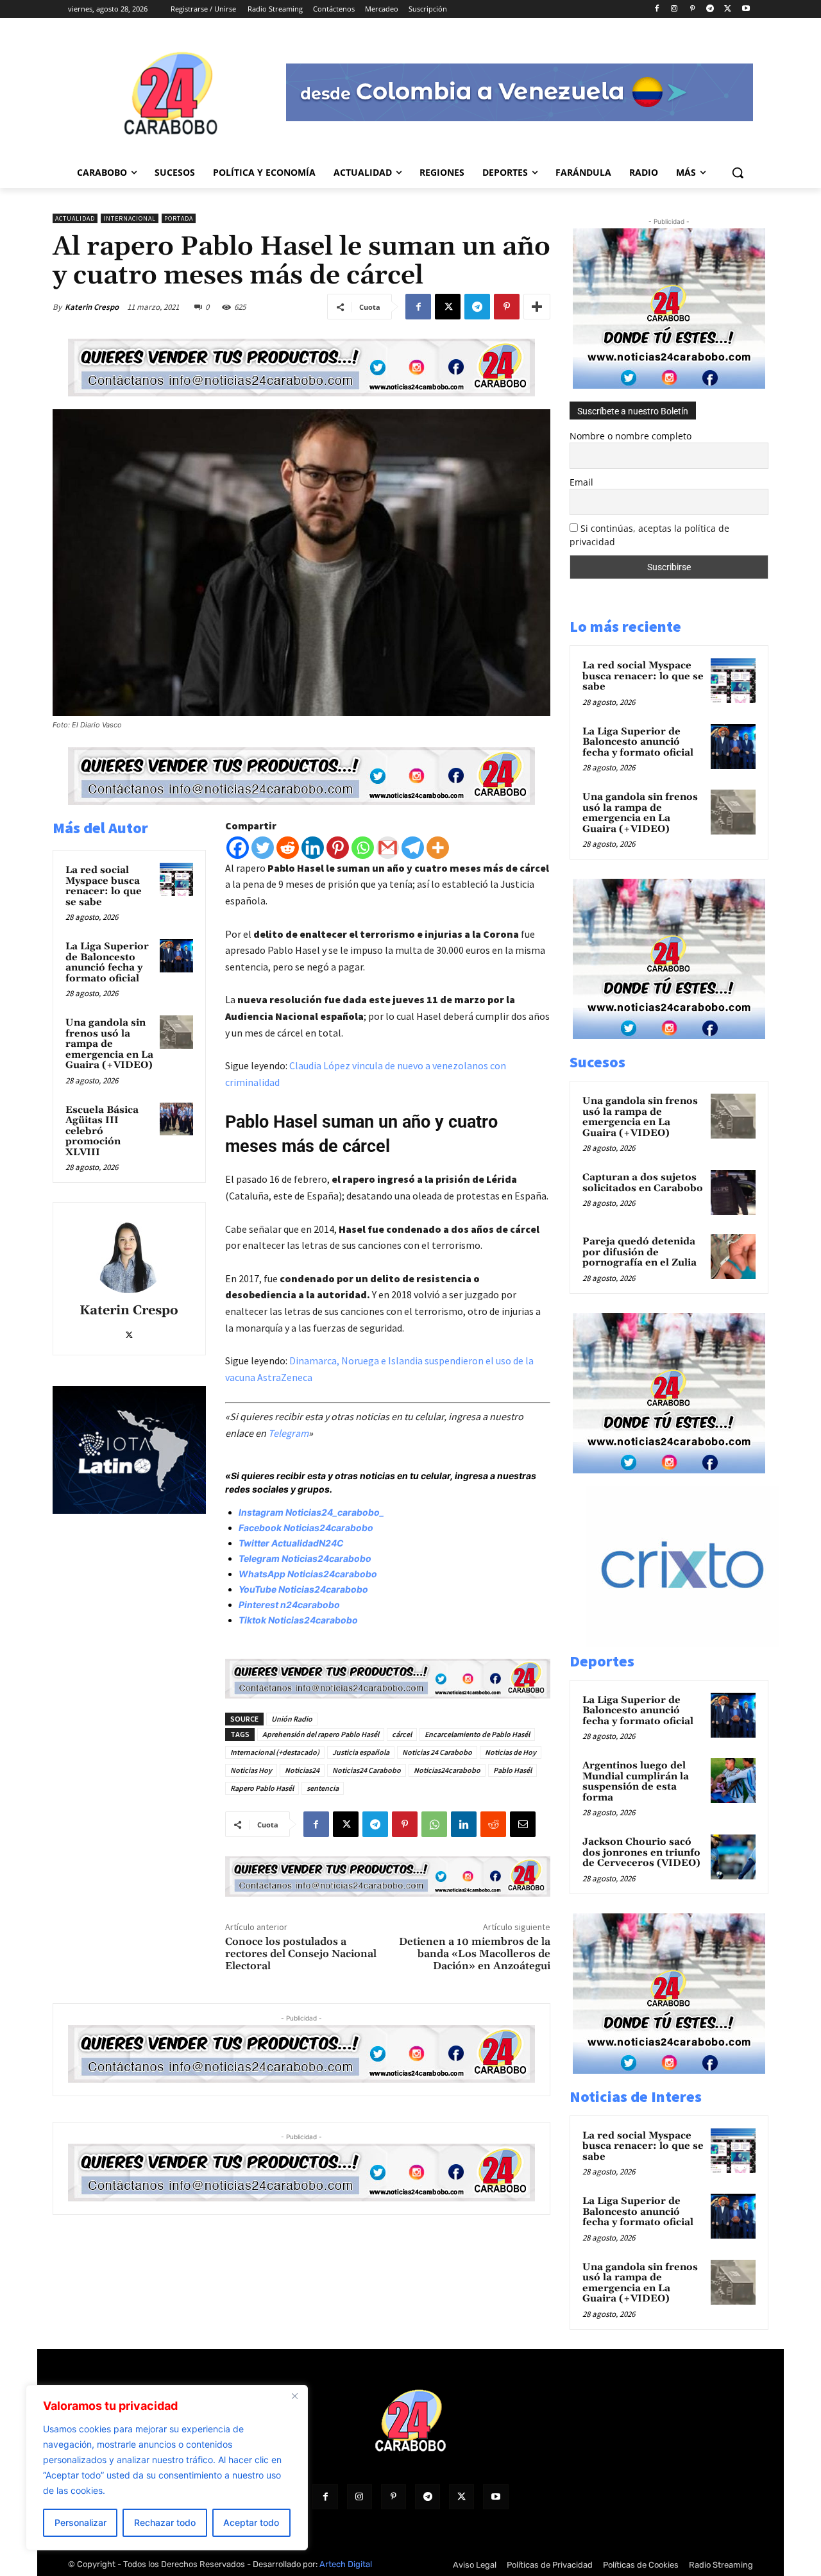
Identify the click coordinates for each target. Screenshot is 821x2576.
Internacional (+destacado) (275, 1752)
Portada (179, 218)
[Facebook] (656, 9)
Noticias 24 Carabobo (437, 1752)
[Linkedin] (313, 848)
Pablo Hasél (512, 1770)
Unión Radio (292, 1719)
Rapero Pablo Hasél (262, 1788)
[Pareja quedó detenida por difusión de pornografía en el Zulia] (733, 1257)
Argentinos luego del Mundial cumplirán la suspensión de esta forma (636, 1782)
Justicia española (361, 1752)
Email (581, 482)
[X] (728, 9)
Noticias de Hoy (511, 1752)
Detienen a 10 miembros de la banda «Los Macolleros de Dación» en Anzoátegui (475, 1954)
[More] (537, 307)
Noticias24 (302, 1770)
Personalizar (80, 2522)
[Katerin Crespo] (129, 1255)
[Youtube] (746, 9)
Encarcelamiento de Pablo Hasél (477, 1734)
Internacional (130, 218)
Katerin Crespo (92, 307)
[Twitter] (263, 848)
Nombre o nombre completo (631, 436)
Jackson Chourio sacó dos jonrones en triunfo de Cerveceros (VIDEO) (641, 1852)
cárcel (402, 1734)
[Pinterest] (692, 9)
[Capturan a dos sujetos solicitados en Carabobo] (733, 1192)
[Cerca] (294, 2396)
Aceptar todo (251, 2522)
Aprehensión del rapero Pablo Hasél (321, 1734)
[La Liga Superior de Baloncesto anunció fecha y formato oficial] (176, 956)
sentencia (323, 1788)
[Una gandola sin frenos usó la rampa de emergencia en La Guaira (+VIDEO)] (176, 1032)
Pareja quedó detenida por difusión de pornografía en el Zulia (639, 1252)
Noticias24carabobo (447, 1770)
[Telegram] (710, 9)
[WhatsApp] (434, 1824)
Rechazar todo (165, 2522)
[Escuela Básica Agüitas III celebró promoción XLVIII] (176, 1119)
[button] (738, 173)
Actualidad (75, 218)
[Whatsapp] (363, 848)
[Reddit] (288, 848)
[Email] (523, 1824)
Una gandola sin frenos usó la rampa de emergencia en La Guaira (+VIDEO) (109, 1044)
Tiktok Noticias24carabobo (298, 1620)
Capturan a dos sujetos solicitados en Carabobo (643, 1183)
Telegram (288, 1433)
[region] (167, 2468)
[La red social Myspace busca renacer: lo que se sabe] (176, 879)
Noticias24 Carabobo (367, 1770)
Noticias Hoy (251, 1770)
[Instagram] (674, 9)
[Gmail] (388, 848)
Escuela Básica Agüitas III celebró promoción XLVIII (102, 1131)
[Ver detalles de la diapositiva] (696, 1643)
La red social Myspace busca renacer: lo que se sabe (104, 886)
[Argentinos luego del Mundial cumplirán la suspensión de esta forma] (733, 1781)
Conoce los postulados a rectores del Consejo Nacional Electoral (301, 1954)
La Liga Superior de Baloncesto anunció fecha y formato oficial (107, 962)
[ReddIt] (493, 1824)
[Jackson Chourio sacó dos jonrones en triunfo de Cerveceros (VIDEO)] (733, 1857)
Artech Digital (346, 2564)
